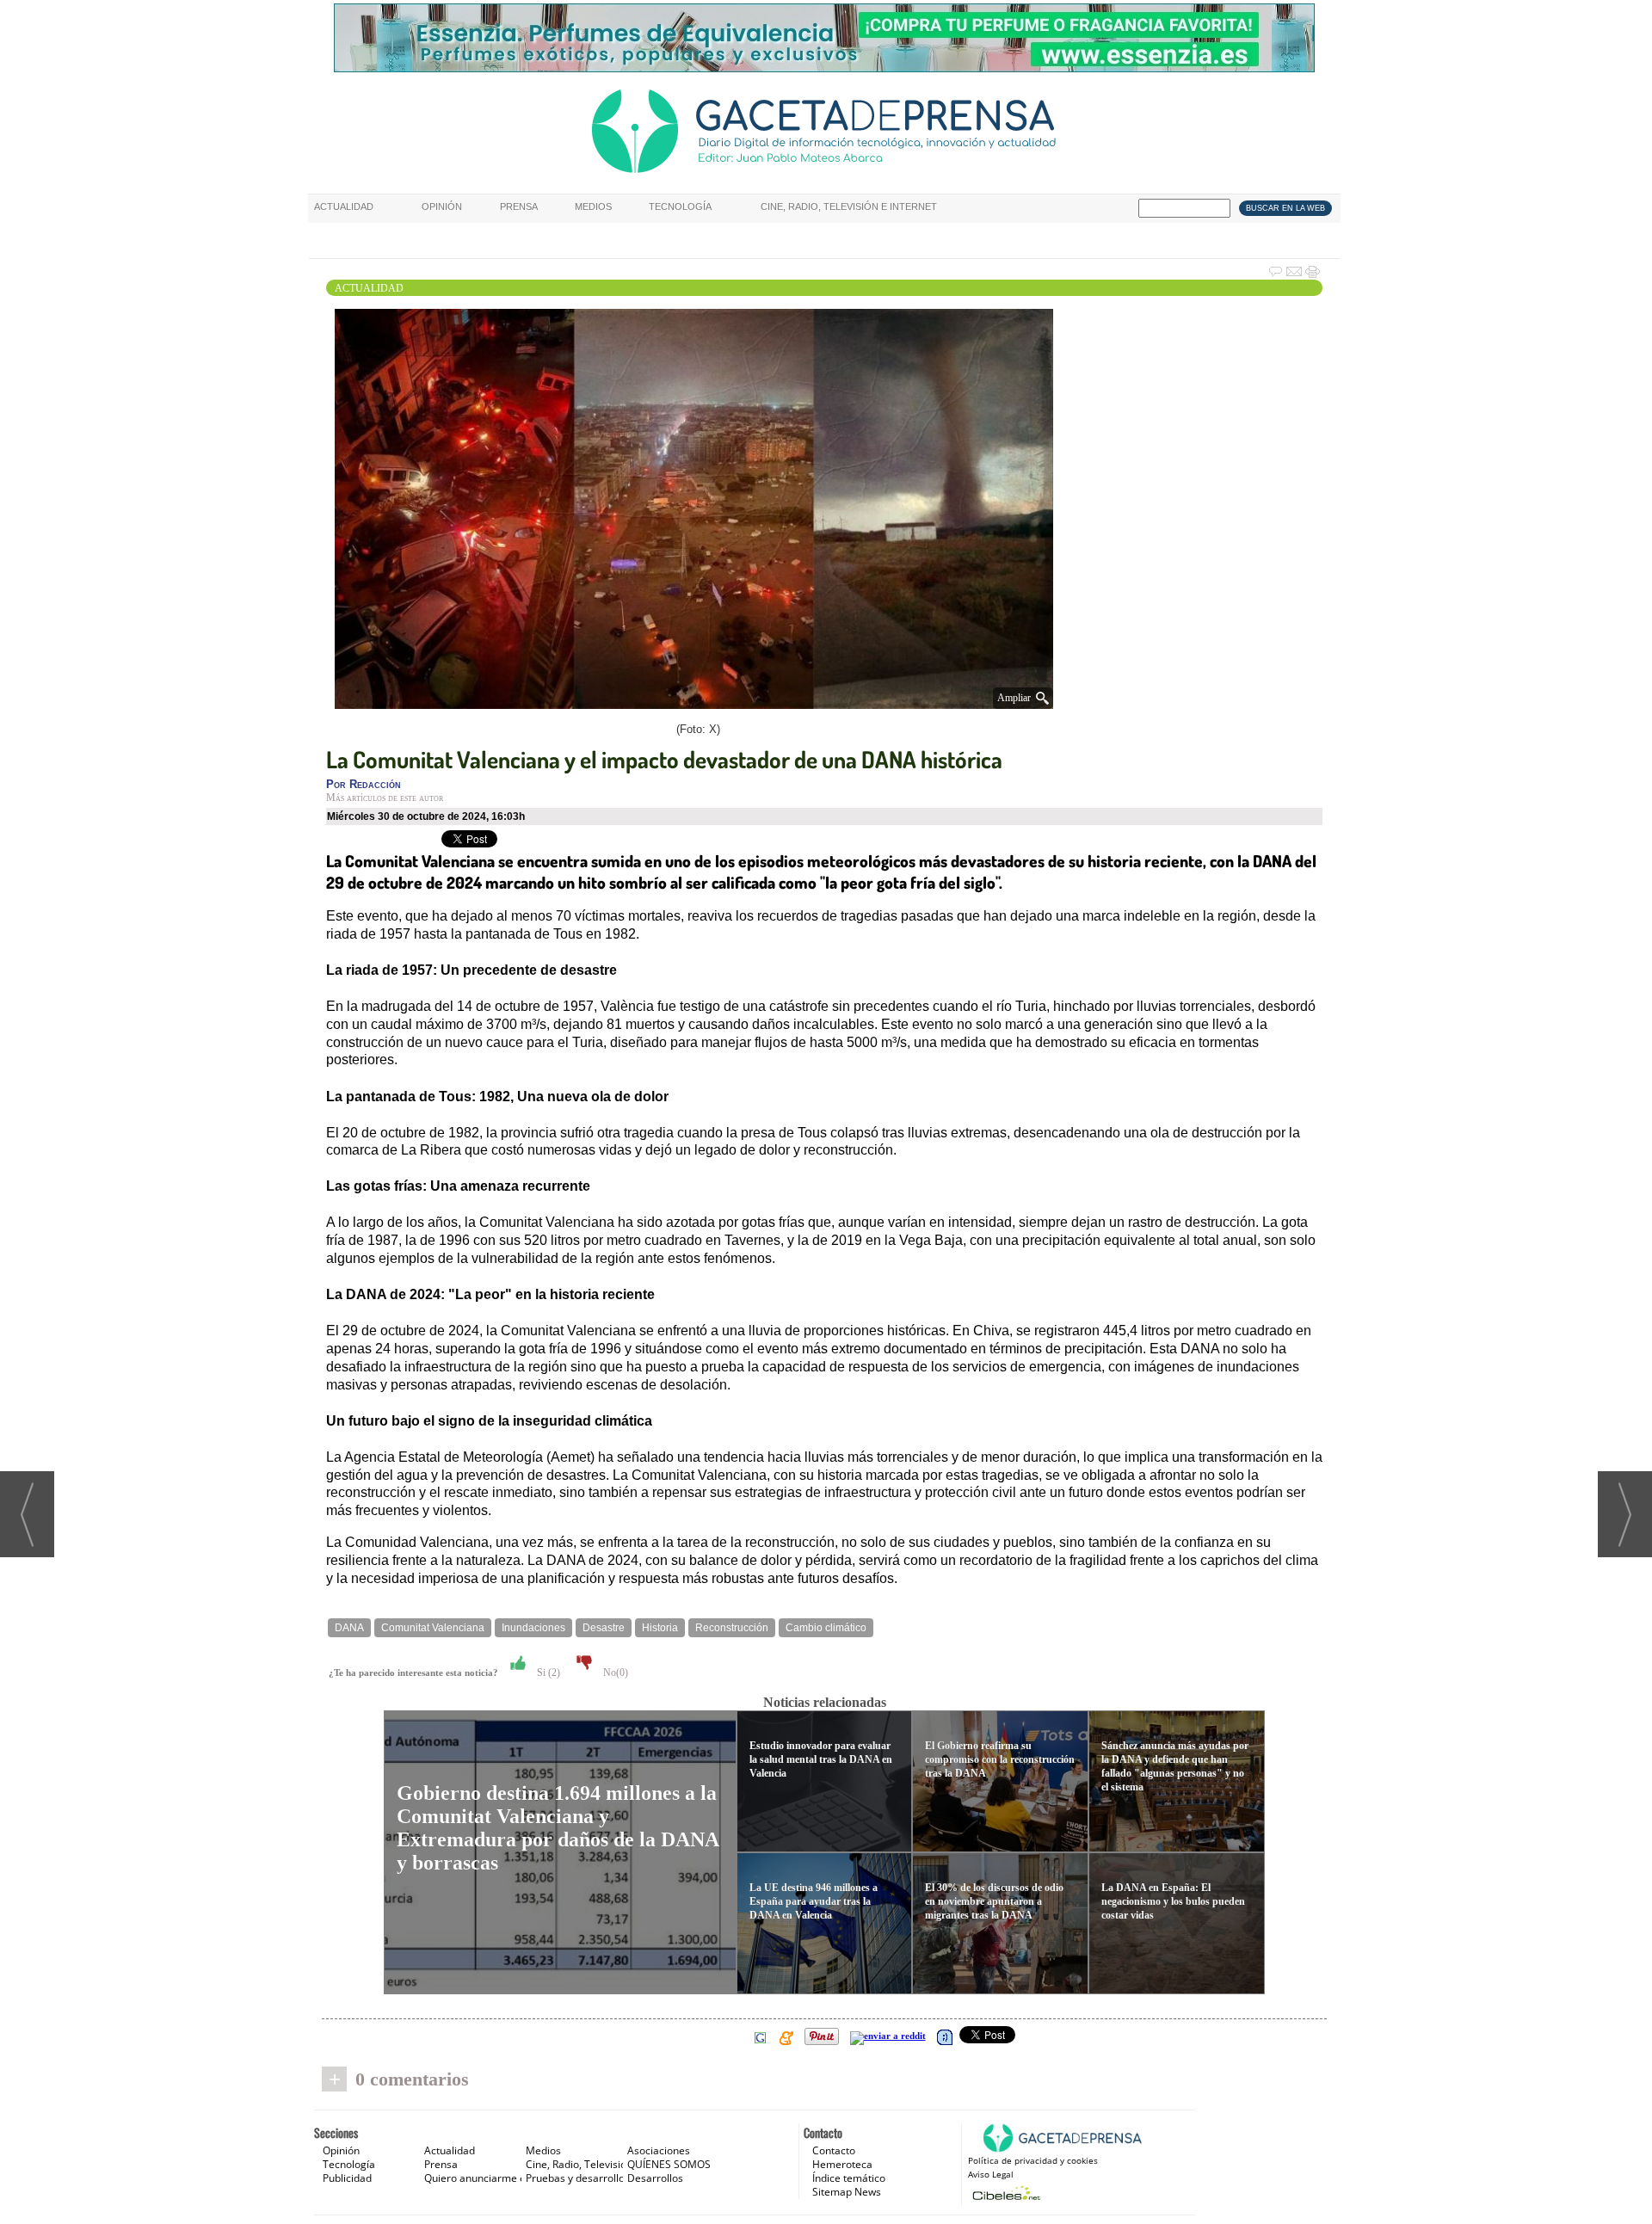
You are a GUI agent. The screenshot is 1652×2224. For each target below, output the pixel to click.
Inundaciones (533, 1628)
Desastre (604, 1628)
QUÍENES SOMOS (669, 2164)
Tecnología (680, 206)
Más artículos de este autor (385, 798)
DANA (349, 1628)
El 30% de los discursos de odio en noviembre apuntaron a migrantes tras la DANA (994, 1901)
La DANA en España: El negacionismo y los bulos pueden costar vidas (1173, 1901)
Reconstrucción (732, 1628)
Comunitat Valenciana (433, 1628)
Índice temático (849, 2178)
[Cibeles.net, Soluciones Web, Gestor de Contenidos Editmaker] (1005, 2193)
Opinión (442, 206)
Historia (660, 1628)
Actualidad (344, 206)
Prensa (519, 206)
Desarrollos (655, 2178)
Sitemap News (847, 2192)
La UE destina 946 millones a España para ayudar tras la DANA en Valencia (814, 1901)
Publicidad (347, 2178)
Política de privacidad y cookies (1033, 2160)
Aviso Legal (991, 2174)
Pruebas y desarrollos (578, 2178)
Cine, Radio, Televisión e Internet (849, 206)
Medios (593, 206)
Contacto (834, 2150)
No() (614, 1673)
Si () (547, 1673)
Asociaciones (659, 2150)
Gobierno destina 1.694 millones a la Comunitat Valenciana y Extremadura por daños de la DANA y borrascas (558, 1828)
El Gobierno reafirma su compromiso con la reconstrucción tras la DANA (1000, 1759)
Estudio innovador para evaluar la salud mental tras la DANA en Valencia (821, 1759)
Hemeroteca (842, 2164)
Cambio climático (826, 1628)
